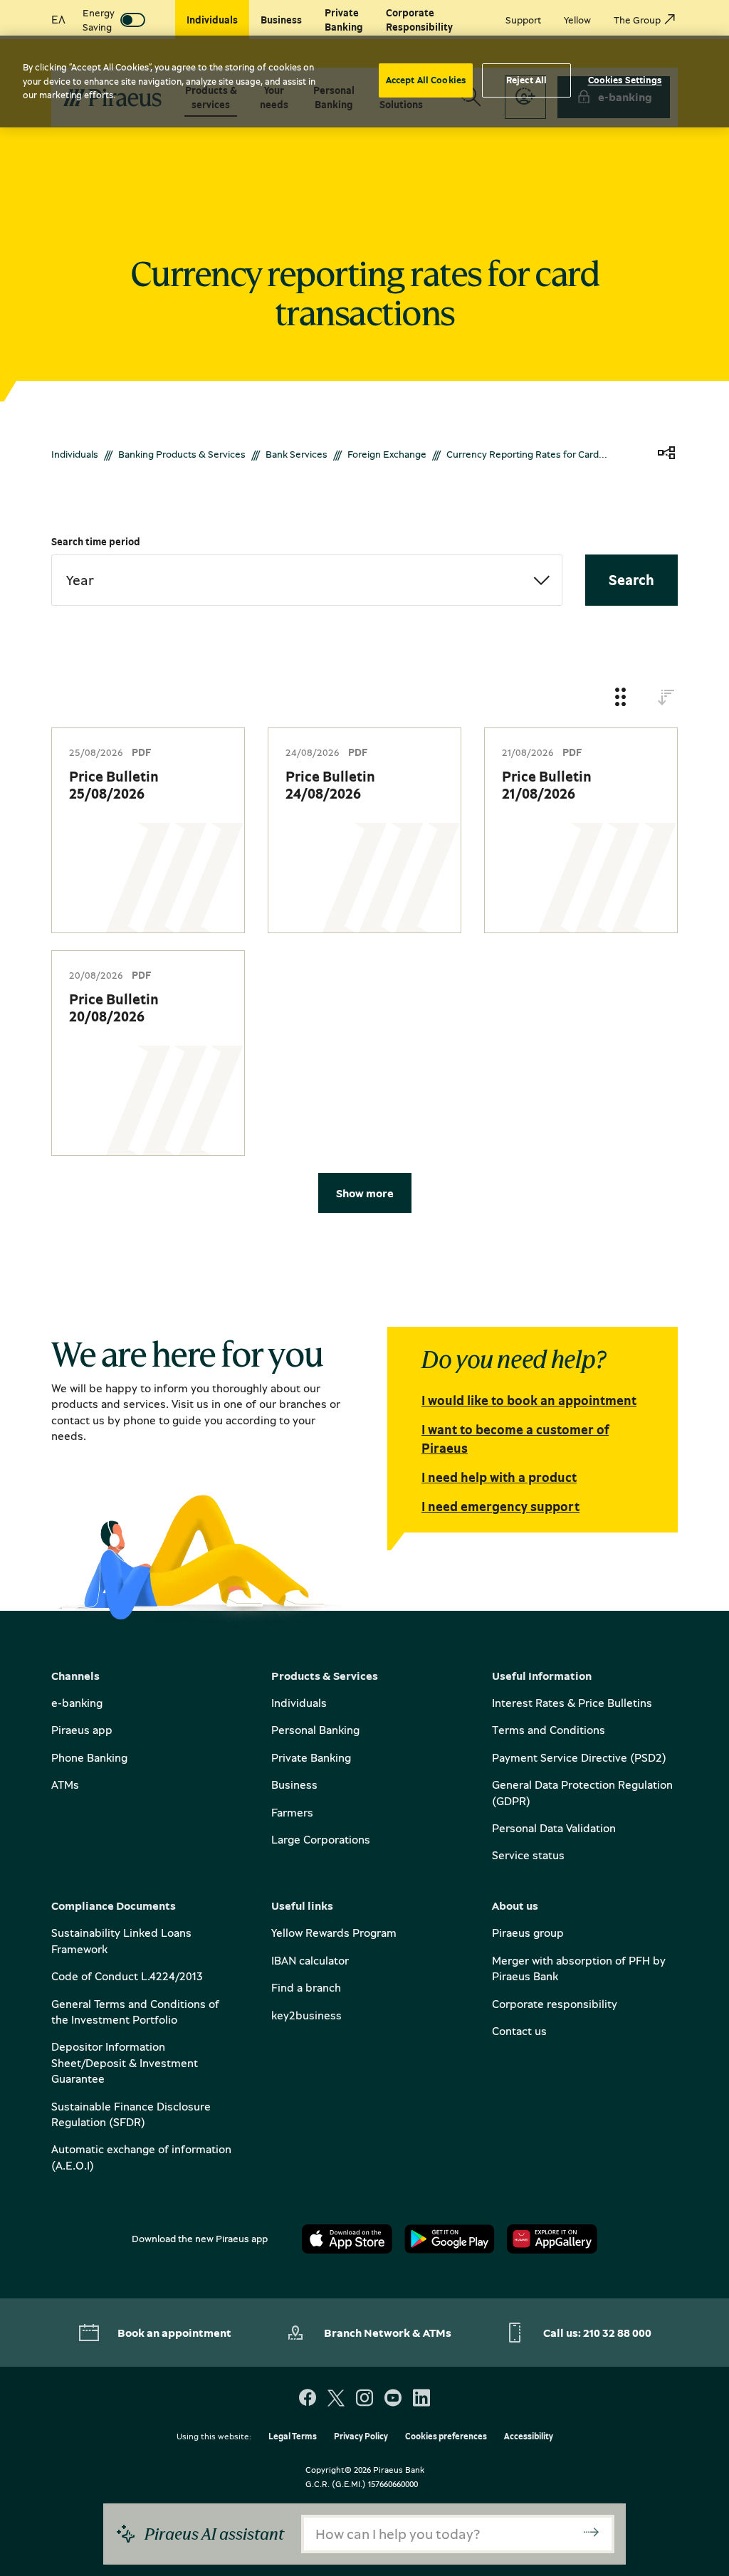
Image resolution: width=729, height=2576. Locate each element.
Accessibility (529, 2437)
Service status (528, 1855)
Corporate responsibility (555, 2004)
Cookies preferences (446, 2437)
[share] (666, 454)
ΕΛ (58, 19)
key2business (306, 2015)
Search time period (96, 541)
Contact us (519, 2031)
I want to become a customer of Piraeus (515, 1438)
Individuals (75, 454)
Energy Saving (99, 20)
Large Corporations (321, 1839)
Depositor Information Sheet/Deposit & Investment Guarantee (125, 2062)
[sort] (666, 698)
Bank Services (297, 454)
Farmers (292, 1812)
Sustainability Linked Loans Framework (121, 1940)
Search (631, 580)
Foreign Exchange (387, 454)
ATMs (65, 1784)
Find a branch (306, 1987)
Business (294, 1784)
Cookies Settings (625, 80)
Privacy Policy (361, 2437)
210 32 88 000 (617, 2333)
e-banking (77, 1703)
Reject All (526, 80)
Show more (365, 1193)
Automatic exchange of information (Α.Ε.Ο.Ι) (141, 2157)
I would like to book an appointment (529, 1400)
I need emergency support (500, 1506)
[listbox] (307, 580)
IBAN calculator (310, 1960)
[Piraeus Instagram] (364, 2399)
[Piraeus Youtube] (393, 2399)
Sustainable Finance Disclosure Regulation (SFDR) (131, 2114)
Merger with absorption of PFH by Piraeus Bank (579, 1968)
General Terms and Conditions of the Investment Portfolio (135, 2012)
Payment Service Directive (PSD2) (579, 1757)
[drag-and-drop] (621, 698)
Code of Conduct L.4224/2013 (127, 1976)
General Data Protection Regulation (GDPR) (582, 1792)
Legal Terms (293, 2437)
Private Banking (311, 1757)
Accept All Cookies (426, 80)
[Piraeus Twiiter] (336, 2399)
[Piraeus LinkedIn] (421, 2399)
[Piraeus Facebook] (308, 2399)
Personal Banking (315, 1730)
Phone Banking (89, 1757)
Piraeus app (82, 1730)
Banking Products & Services (182, 454)
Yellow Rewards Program (334, 1933)
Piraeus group (528, 1933)
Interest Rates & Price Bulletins (572, 1703)
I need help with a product (499, 1477)
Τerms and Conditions (549, 1730)
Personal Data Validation (554, 1828)
